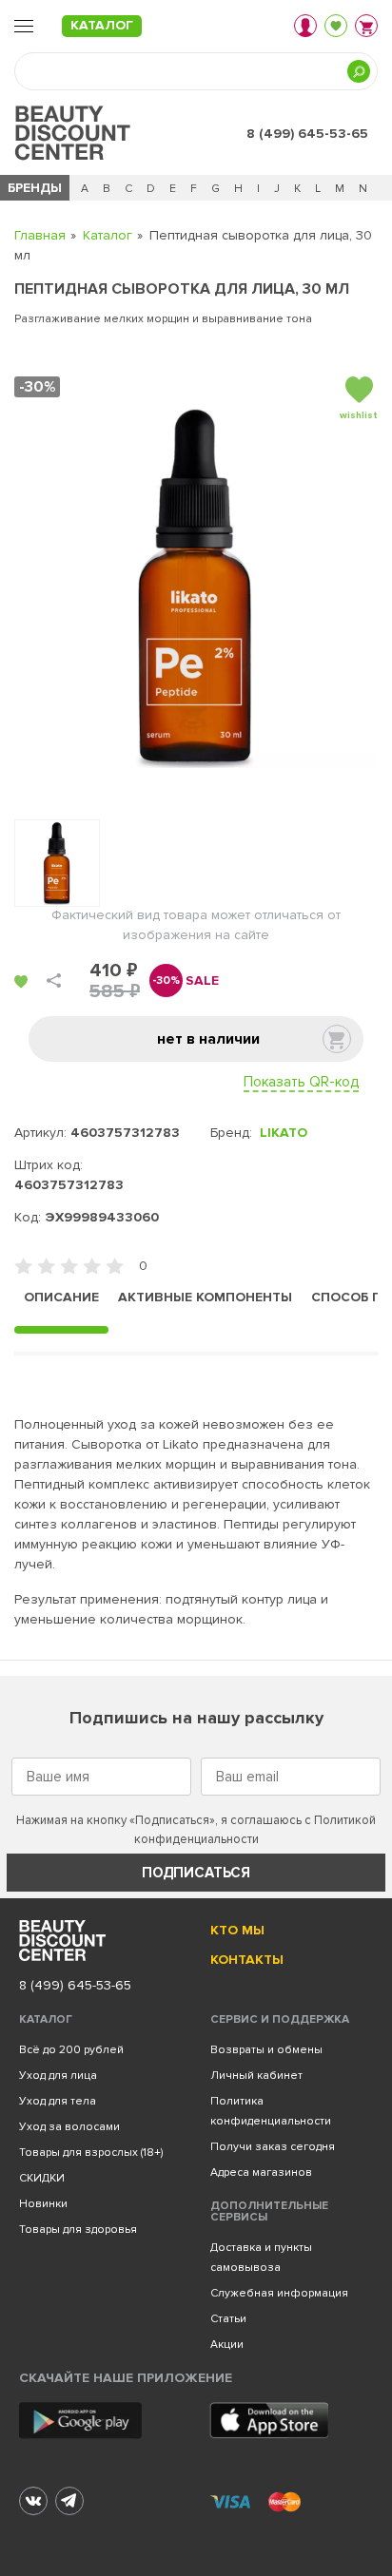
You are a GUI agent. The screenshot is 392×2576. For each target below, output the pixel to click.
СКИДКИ (42, 2178)
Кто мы (237, 1930)
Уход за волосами (69, 2127)
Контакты (247, 1960)
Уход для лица (58, 2076)
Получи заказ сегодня (273, 2147)
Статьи (228, 2319)
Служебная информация (279, 2293)
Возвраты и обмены (266, 2050)
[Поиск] (359, 71)
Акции (227, 2345)
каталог (102, 25)
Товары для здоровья (78, 2230)
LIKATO (284, 1133)
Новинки (43, 2204)
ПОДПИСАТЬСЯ (196, 1873)
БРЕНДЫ (35, 188)
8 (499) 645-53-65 (307, 134)
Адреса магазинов (261, 2172)
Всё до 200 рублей (71, 2050)
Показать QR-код (301, 1082)
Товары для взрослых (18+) (91, 2153)
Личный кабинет (256, 2076)
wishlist (359, 415)
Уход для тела (58, 2101)
